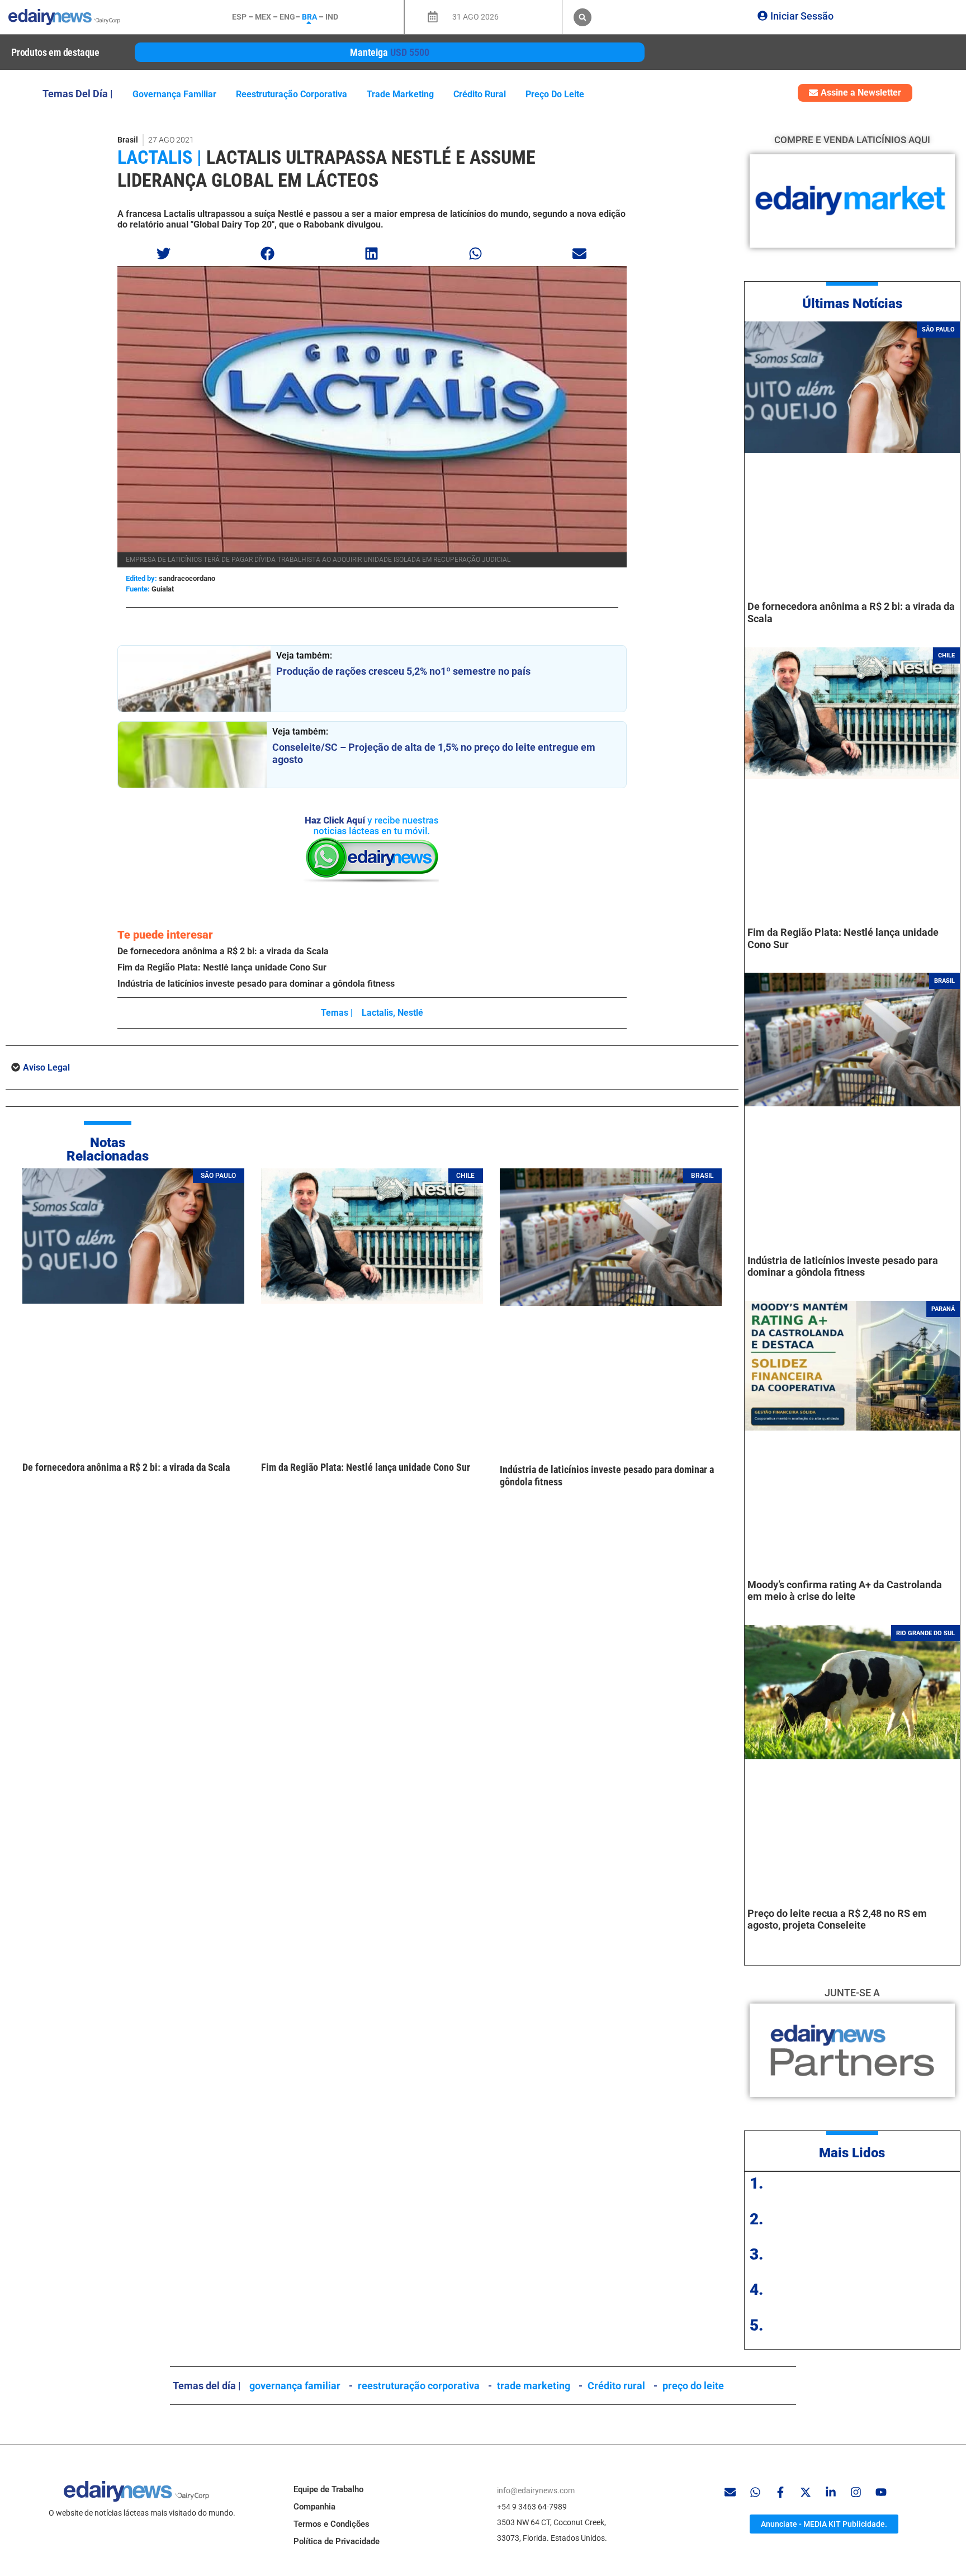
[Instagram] (856, 2492)
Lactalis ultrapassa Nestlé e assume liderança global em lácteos (326, 169)
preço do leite (555, 94)
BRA (309, 17)
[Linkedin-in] (831, 2492)
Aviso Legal (46, 1067)
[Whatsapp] (755, 2492)
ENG (287, 17)
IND (332, 17)
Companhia (314, 2507)
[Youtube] (881, 2492)
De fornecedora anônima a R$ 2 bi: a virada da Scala (223, 951)
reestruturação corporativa (292, 94)
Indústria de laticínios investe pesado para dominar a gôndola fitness (256, 984)
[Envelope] (730, 2492)
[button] (583, 17)
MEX (263, 17)
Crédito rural (480, 94)
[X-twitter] (806, 2492)
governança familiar (174, 94)
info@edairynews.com (536, 2490)
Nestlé (410, 1013)
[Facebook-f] (780, 2492)
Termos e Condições (332, 2524)
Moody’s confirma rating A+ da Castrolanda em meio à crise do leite (845, 1591)
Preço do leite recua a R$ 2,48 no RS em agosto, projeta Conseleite (837, 1919)
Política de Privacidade (337, 2541)
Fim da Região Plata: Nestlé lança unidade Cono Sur (222, 967)
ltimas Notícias (857, 304)
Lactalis (377, 1013)
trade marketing (400, 94)
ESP (239, 17)
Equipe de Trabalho (328, 2489)
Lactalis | (160, 157)
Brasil (128, 140)
